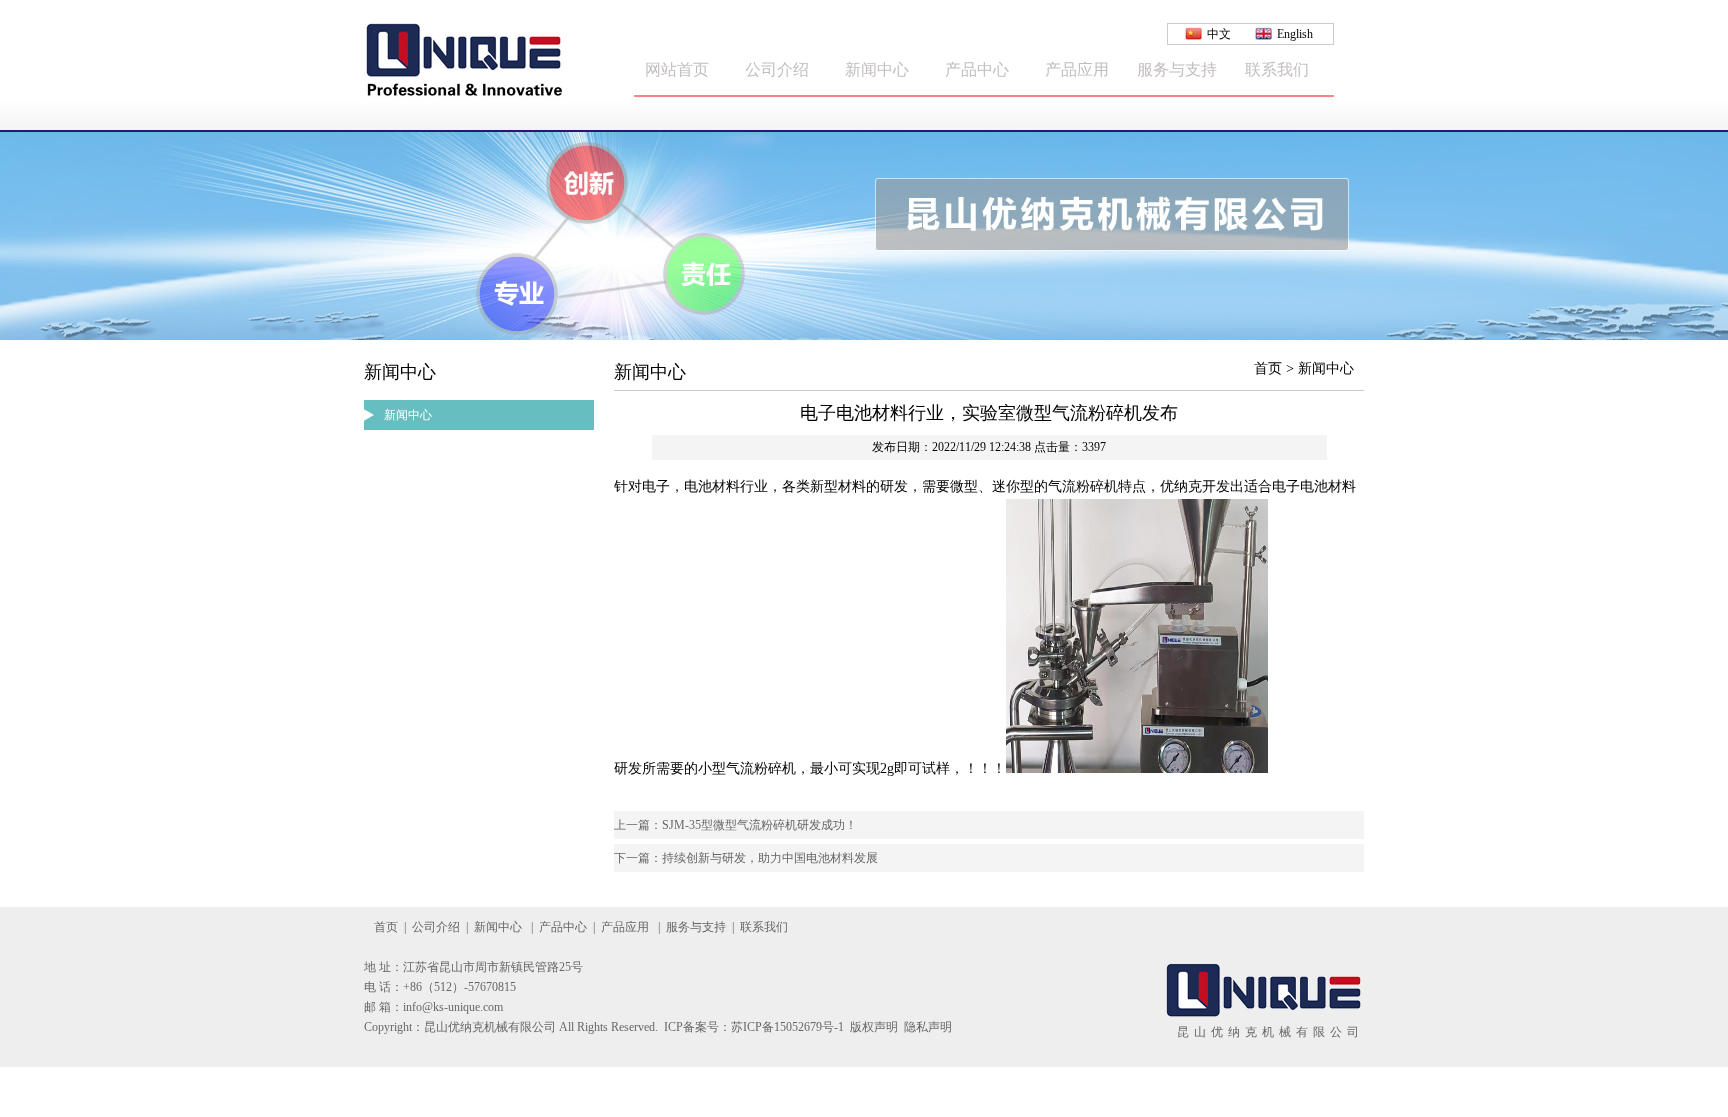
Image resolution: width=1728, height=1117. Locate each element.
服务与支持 (1177, 69)
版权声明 (874, 1027)
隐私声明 (928, 1027)
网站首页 (677, 69)
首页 (386, 927)
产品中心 (977, 69)
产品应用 (1077, 69)
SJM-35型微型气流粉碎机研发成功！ (759, 825)
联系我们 (1277, 69)
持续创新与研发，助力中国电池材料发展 (770, 858)
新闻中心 (877, 69)
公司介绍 (777, 69)
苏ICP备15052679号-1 (787, 1027)
